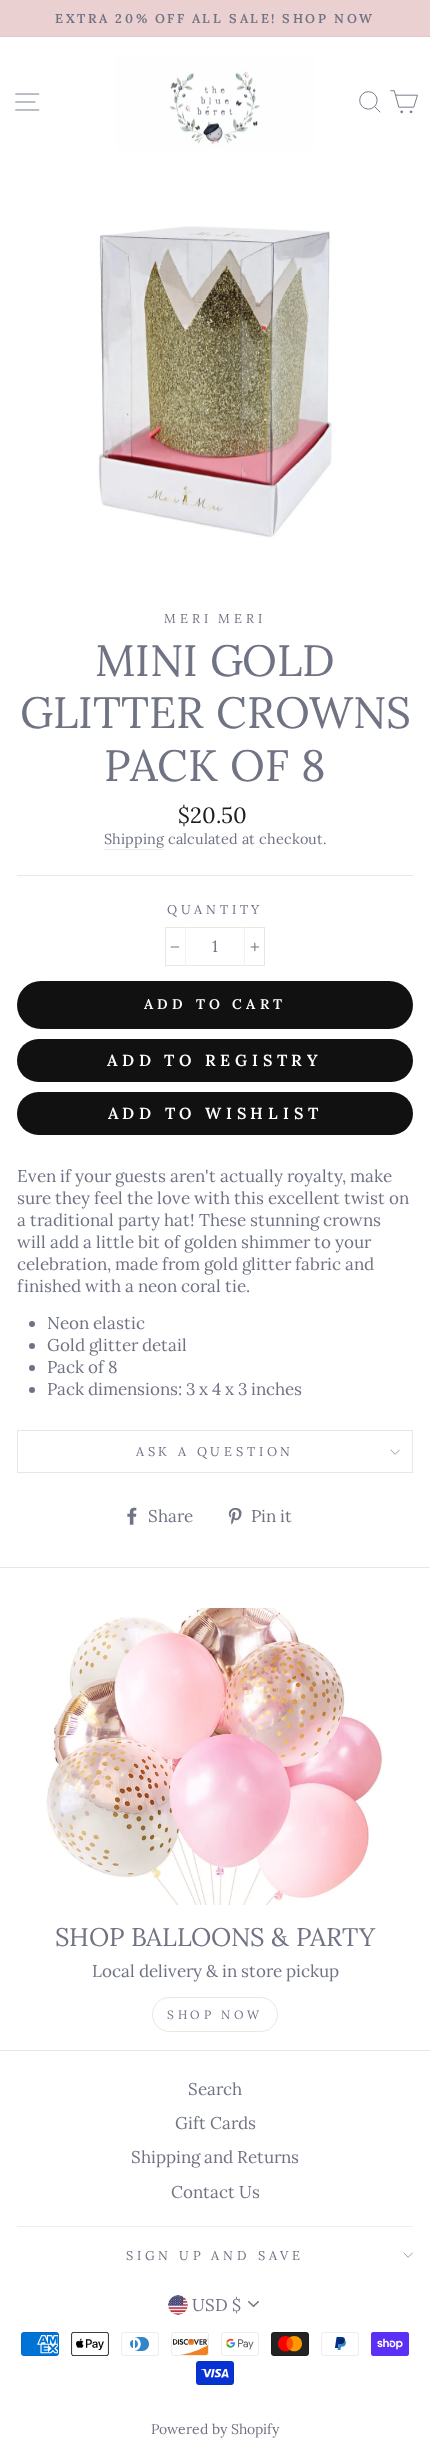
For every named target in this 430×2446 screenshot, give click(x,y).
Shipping (134, 839)
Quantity (215, 909)
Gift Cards (215, 2123)
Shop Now (215, 2014)
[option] (215, 18)
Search (215, 2089)
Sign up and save (215, 2255)
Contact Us (215, 2192)
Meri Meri (214, 618)
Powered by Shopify (215, 2429)
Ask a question (215, 1451)
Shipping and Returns (215, 2157)
